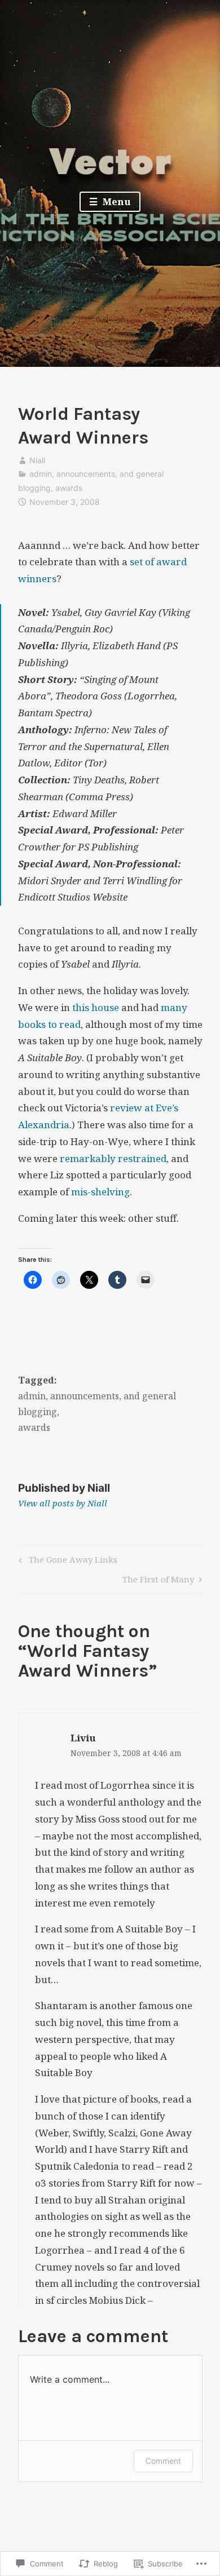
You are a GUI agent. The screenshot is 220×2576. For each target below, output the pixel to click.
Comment (163, 2461)
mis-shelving (100, 1192)
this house (96, 1007)
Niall (37, 460)
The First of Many (158, 1581)
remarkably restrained (113, 1158)
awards (69, 488)
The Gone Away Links (66, 1561)
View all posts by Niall (63, 1503)
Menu (116, 201)
